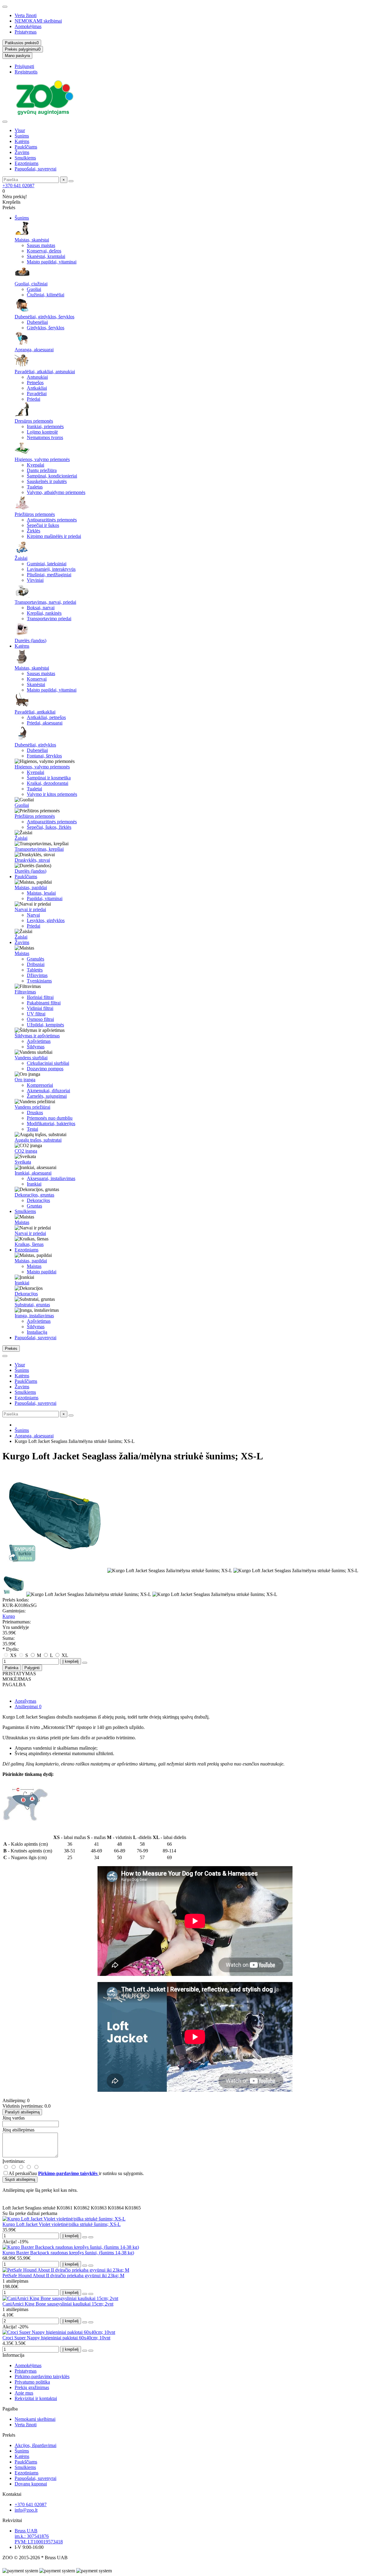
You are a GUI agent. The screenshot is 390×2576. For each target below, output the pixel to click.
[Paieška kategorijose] (5, 122)
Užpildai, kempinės (45, 1025)
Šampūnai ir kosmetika (49, 778)
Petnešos (35, 383)
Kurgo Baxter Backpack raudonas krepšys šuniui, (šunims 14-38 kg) (68, 2253)
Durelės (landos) (30, 640)
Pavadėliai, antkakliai (35, 712)
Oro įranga (25, 1080)
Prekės (9, 2435)
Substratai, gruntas (32, 1305)
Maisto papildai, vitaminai (52, 262)
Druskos (35, 1113)
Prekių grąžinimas (32, 2387)
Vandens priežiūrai (32, 1107)
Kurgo (9, 1616)
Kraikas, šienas (29, 1244)
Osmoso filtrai (40, 1019)
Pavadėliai (37, 394)
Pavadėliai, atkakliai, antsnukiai (45, 372)
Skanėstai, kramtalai (46, 256)
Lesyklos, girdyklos (46, 920)
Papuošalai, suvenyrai (35, 169)
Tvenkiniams (39, 981)
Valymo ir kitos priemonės (52, 794)
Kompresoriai (40, 1085)
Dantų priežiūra (42, 470)
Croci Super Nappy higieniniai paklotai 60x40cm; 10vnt (56, 2338)
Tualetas (35, 487)
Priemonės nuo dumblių (50, 1118)
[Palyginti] (91, 2237)
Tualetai (34, 789)
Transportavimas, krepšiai (39, 849)
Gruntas (34, 1206)
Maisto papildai (42, 1272)
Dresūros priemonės (34, 421)
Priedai (34, 399)
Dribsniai (36, 964)
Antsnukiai (37, 377)
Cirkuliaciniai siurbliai (48, 1063)
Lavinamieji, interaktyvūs (51, 569)
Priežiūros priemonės (35, 514)
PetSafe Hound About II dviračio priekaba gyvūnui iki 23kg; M (63, 2275)
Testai (32, 1129)
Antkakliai (37, 388)
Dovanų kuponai (31, 2484)
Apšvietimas (39, 1041)
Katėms (22, 141)
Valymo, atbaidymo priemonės (56, 492)
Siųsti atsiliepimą (20, 2179)
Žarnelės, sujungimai (47, 1096)
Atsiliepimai (28, 1707)
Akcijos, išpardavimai (35, 2445)
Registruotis (26, 72)
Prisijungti (24, 66)
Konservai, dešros (44, 251)
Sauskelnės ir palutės (47, 481)
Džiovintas (37, 975)
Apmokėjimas (28, 26)
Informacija (13, 2355)
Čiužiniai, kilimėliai (46, 295)
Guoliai (34, 289)
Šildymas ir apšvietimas (37, 1036)
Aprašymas (25, 1701)
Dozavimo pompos (45, 1069)
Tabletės (35, 970)
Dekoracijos (38, 1200)
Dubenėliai (37, 322)
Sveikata (23, 1162)
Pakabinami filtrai (44, 1003)
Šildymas (36, 1047)
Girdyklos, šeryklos (46, 328)
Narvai (33, 915)
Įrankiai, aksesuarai (33, 1173)
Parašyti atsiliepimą (22, 2112)
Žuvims (22, 152)
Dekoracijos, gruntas (34, 1195)
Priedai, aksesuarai (45, 723)
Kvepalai (35, 465)
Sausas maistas (41, 245)
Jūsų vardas (14, 2118)
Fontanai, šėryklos (44, 756)
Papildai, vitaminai (45, 898)
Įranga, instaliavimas (34, 1316)
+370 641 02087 (18, 186)
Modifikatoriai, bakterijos (51, 1123)
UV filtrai (36, 1014)
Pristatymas (26, 32)
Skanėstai (36, 684)
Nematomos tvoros (45, 437)
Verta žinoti (26, 15)
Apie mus (24, 2393)
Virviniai (35, 580)
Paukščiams (26, 147)
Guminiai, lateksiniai (47, 564)
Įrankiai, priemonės (45, 426)
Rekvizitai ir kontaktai (36, 2398)
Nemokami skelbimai (35, 2419)
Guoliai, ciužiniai (31, 284)
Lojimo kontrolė (42, 432)
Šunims (22, 136)
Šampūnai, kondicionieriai (52, 476)
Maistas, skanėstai (32, 240)
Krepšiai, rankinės (44, 613)
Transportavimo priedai (49, 619)
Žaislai (21, 558)
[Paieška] (71, 181)
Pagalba (10, 2409)
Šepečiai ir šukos (43, 525)
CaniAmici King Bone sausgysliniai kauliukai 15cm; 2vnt (58, 2304)
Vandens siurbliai (31, 1058)
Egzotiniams (27, 163)
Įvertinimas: (14, 2161)
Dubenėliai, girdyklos (35, 745)
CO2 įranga (26, 1151)
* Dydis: (11, 1649)
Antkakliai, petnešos (46, 717)
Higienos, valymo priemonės (42, 459)
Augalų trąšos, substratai (38, 1140)
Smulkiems (25, 158)
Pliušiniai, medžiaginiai (49, 575)
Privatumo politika (32, 2382)
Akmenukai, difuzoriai (48, 1091)
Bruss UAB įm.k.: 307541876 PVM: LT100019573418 (39, 2536)
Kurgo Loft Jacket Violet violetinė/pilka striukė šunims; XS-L (62, 2224)
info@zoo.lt (26, 2510)
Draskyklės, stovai (32, 860)
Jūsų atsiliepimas (18, 2130)
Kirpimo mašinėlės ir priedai (54, 536)
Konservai (37, 679)
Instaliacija (37, 1332)
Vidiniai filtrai (40, 1008)
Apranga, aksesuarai (34, 350)
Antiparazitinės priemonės (52, 520)
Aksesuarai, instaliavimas (51, 1178)
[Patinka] (85, 2237)
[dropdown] (5, 7)
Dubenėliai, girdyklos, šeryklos (44, 317)
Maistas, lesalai (41, 893)
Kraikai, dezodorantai (48, 783)
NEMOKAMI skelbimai (38, 21)
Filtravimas (25, 992)
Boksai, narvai (41, 608)
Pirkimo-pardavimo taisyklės (42, 2376)
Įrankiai (34, 1184)
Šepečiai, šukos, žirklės (49, 827)
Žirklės (34, 531)
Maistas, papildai (31, 887)
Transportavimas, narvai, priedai (45, 602)
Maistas (22, 953)
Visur (20, 130)
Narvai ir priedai (30, 909)
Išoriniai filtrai (40, 997)
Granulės (35, 959)
